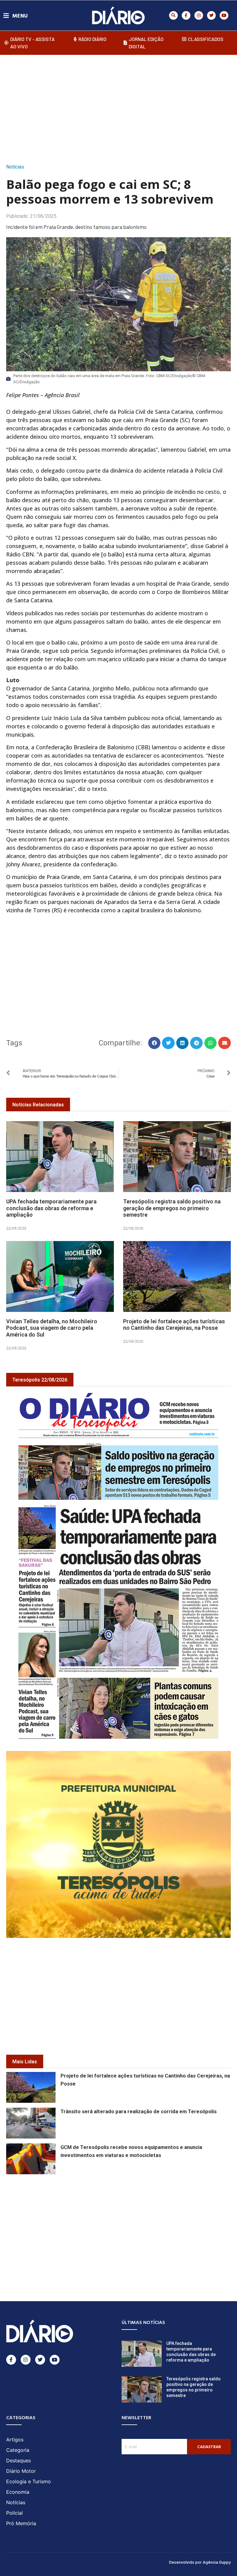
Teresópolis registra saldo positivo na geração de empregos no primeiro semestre (172, 1208)
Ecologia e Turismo (29, 2481)
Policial (15, 2513)
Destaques (19, 2460)
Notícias (15, 167)
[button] (173, 15)
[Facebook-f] (186, 15)
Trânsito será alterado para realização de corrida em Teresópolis (139, 2112)
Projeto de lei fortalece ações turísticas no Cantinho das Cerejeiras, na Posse (174, 1325)
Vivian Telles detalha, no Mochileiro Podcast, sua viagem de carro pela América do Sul (52, 1328)
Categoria (18, 2450)
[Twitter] (211, 15)
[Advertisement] (122, 107)
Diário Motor (21, 2471)
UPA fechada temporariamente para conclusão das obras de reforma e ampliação (51, 1208)
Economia (18, 2492)
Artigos (15, 2440)
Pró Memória (21, 2523)
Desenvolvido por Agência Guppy (200, 2562)
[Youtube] (224, 15)
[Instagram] (199, 15)
